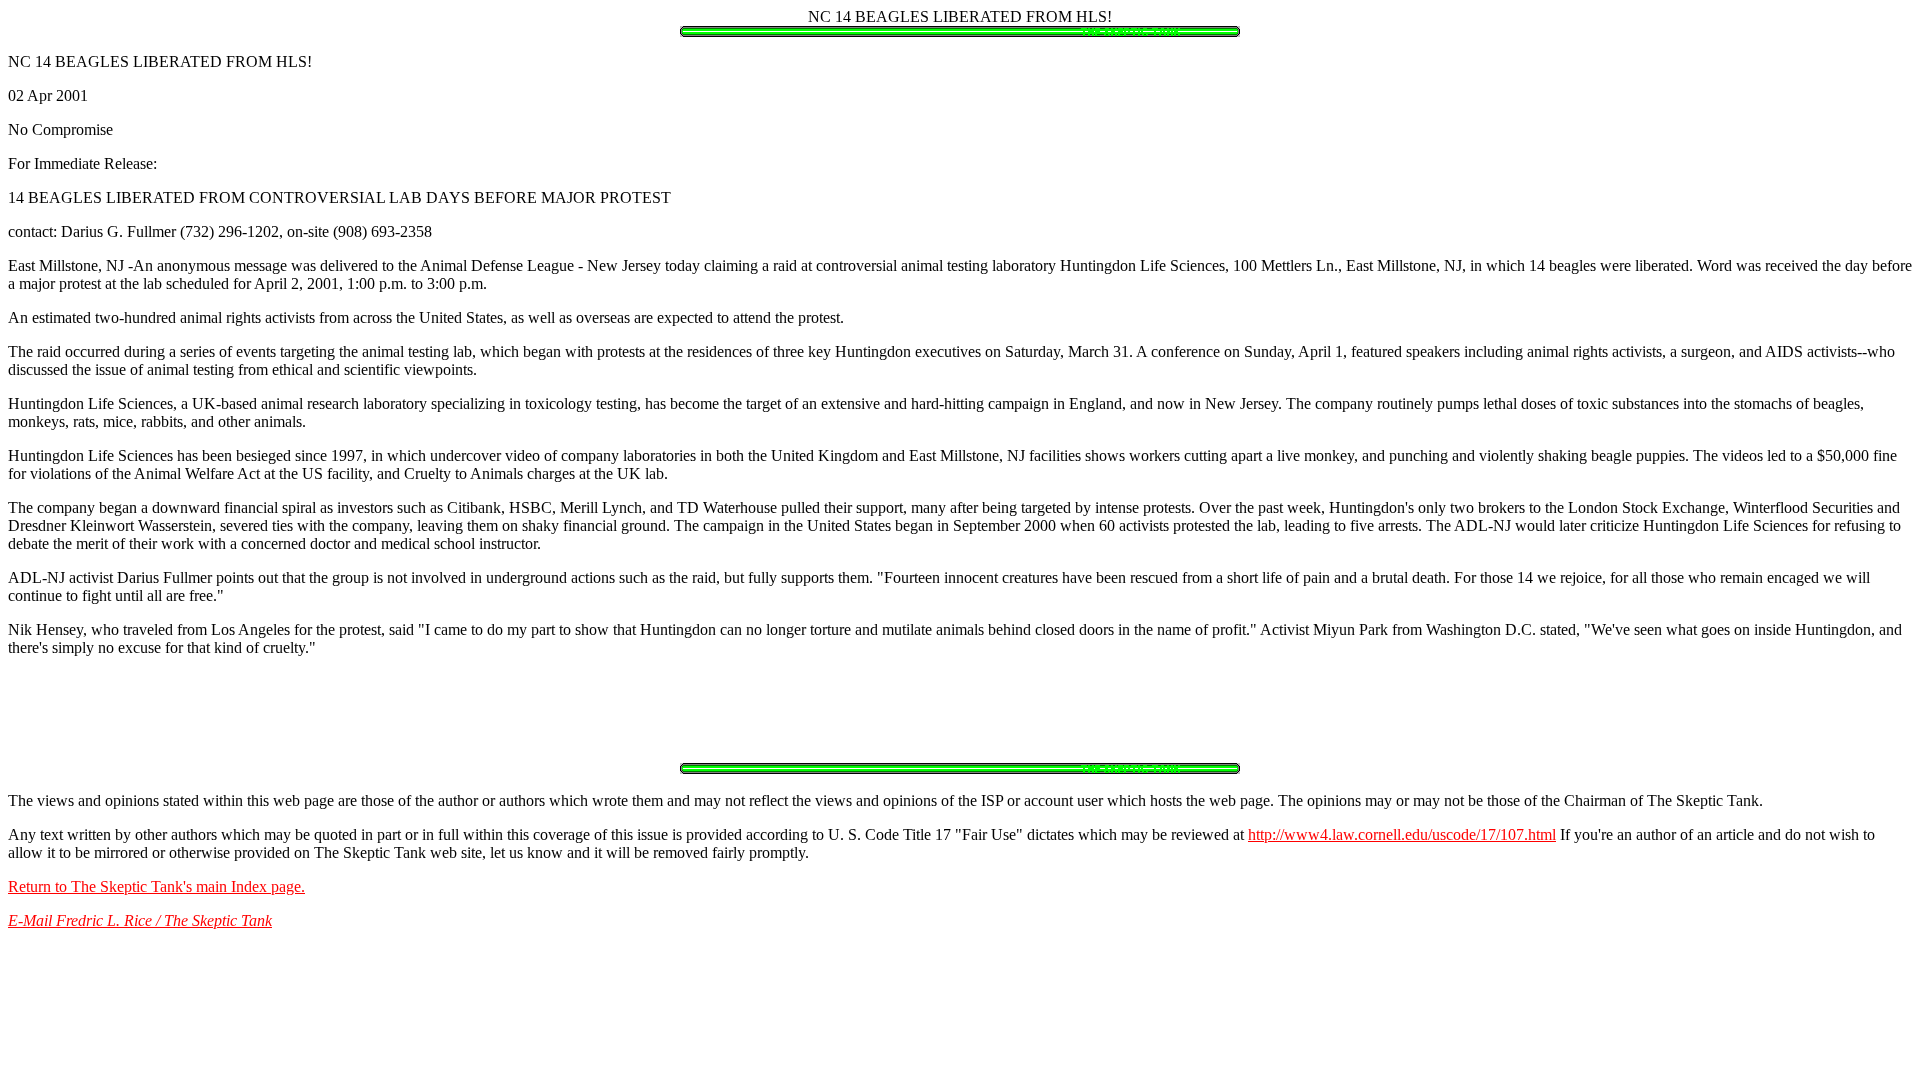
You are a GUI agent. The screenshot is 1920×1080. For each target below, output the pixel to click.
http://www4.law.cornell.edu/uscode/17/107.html (1402, 834)
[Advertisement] (960, 718)
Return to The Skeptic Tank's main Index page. (156, 886)
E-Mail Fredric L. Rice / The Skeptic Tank (140, 920)
